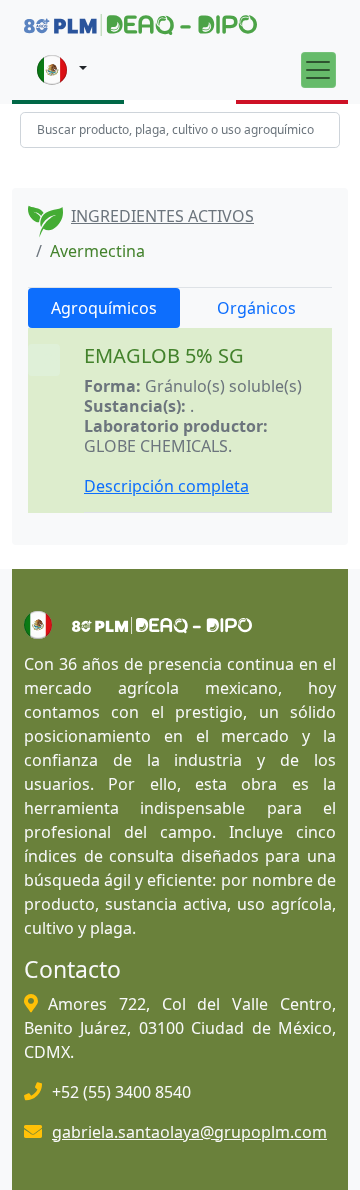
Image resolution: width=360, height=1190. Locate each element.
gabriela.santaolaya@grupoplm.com (189, 1132)
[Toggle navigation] (318, 69)
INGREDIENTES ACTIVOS (162, 216)
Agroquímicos (104, 308)
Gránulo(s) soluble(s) (223, 386)
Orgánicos (256, 308)
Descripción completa (166, 486)
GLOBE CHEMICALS (156, 446)
